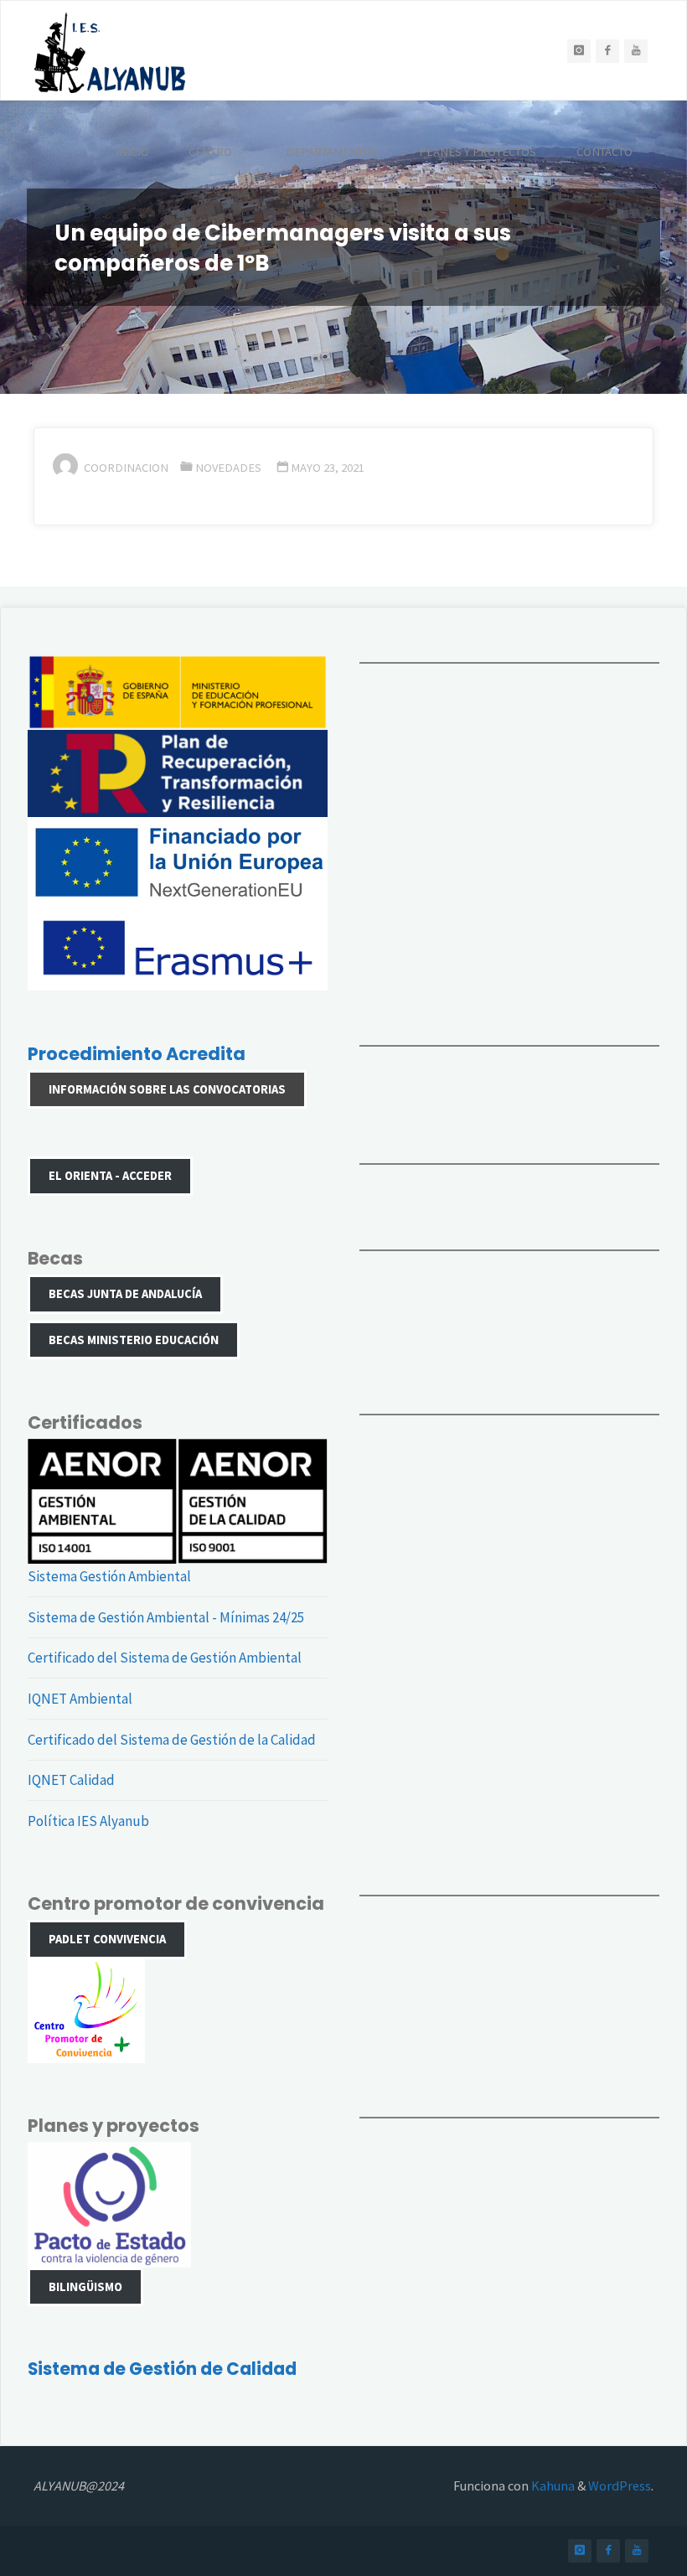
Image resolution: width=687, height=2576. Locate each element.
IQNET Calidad (71, 1780)
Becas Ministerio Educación (134, 1340)
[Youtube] (636, 51)
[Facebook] (607, 51)
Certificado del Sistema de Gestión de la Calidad (172, 1740)
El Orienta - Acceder (110, 1176)
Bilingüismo (85, 2287)
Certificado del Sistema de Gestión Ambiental (165, 1658)
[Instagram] (579, 51)
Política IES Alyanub (88, 1821)
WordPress (620, 2485)
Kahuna (552, 2485)
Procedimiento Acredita (137, 1054)
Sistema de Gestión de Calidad (162, 2369)
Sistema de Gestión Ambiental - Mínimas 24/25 (166, 1617)
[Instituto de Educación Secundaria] (110, 51)
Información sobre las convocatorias (167, 1089)
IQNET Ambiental (80, 1699)
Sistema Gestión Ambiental (109, 1576)
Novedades (228, 468)
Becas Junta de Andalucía (125, 1294)
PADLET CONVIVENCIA (107, 1939)
